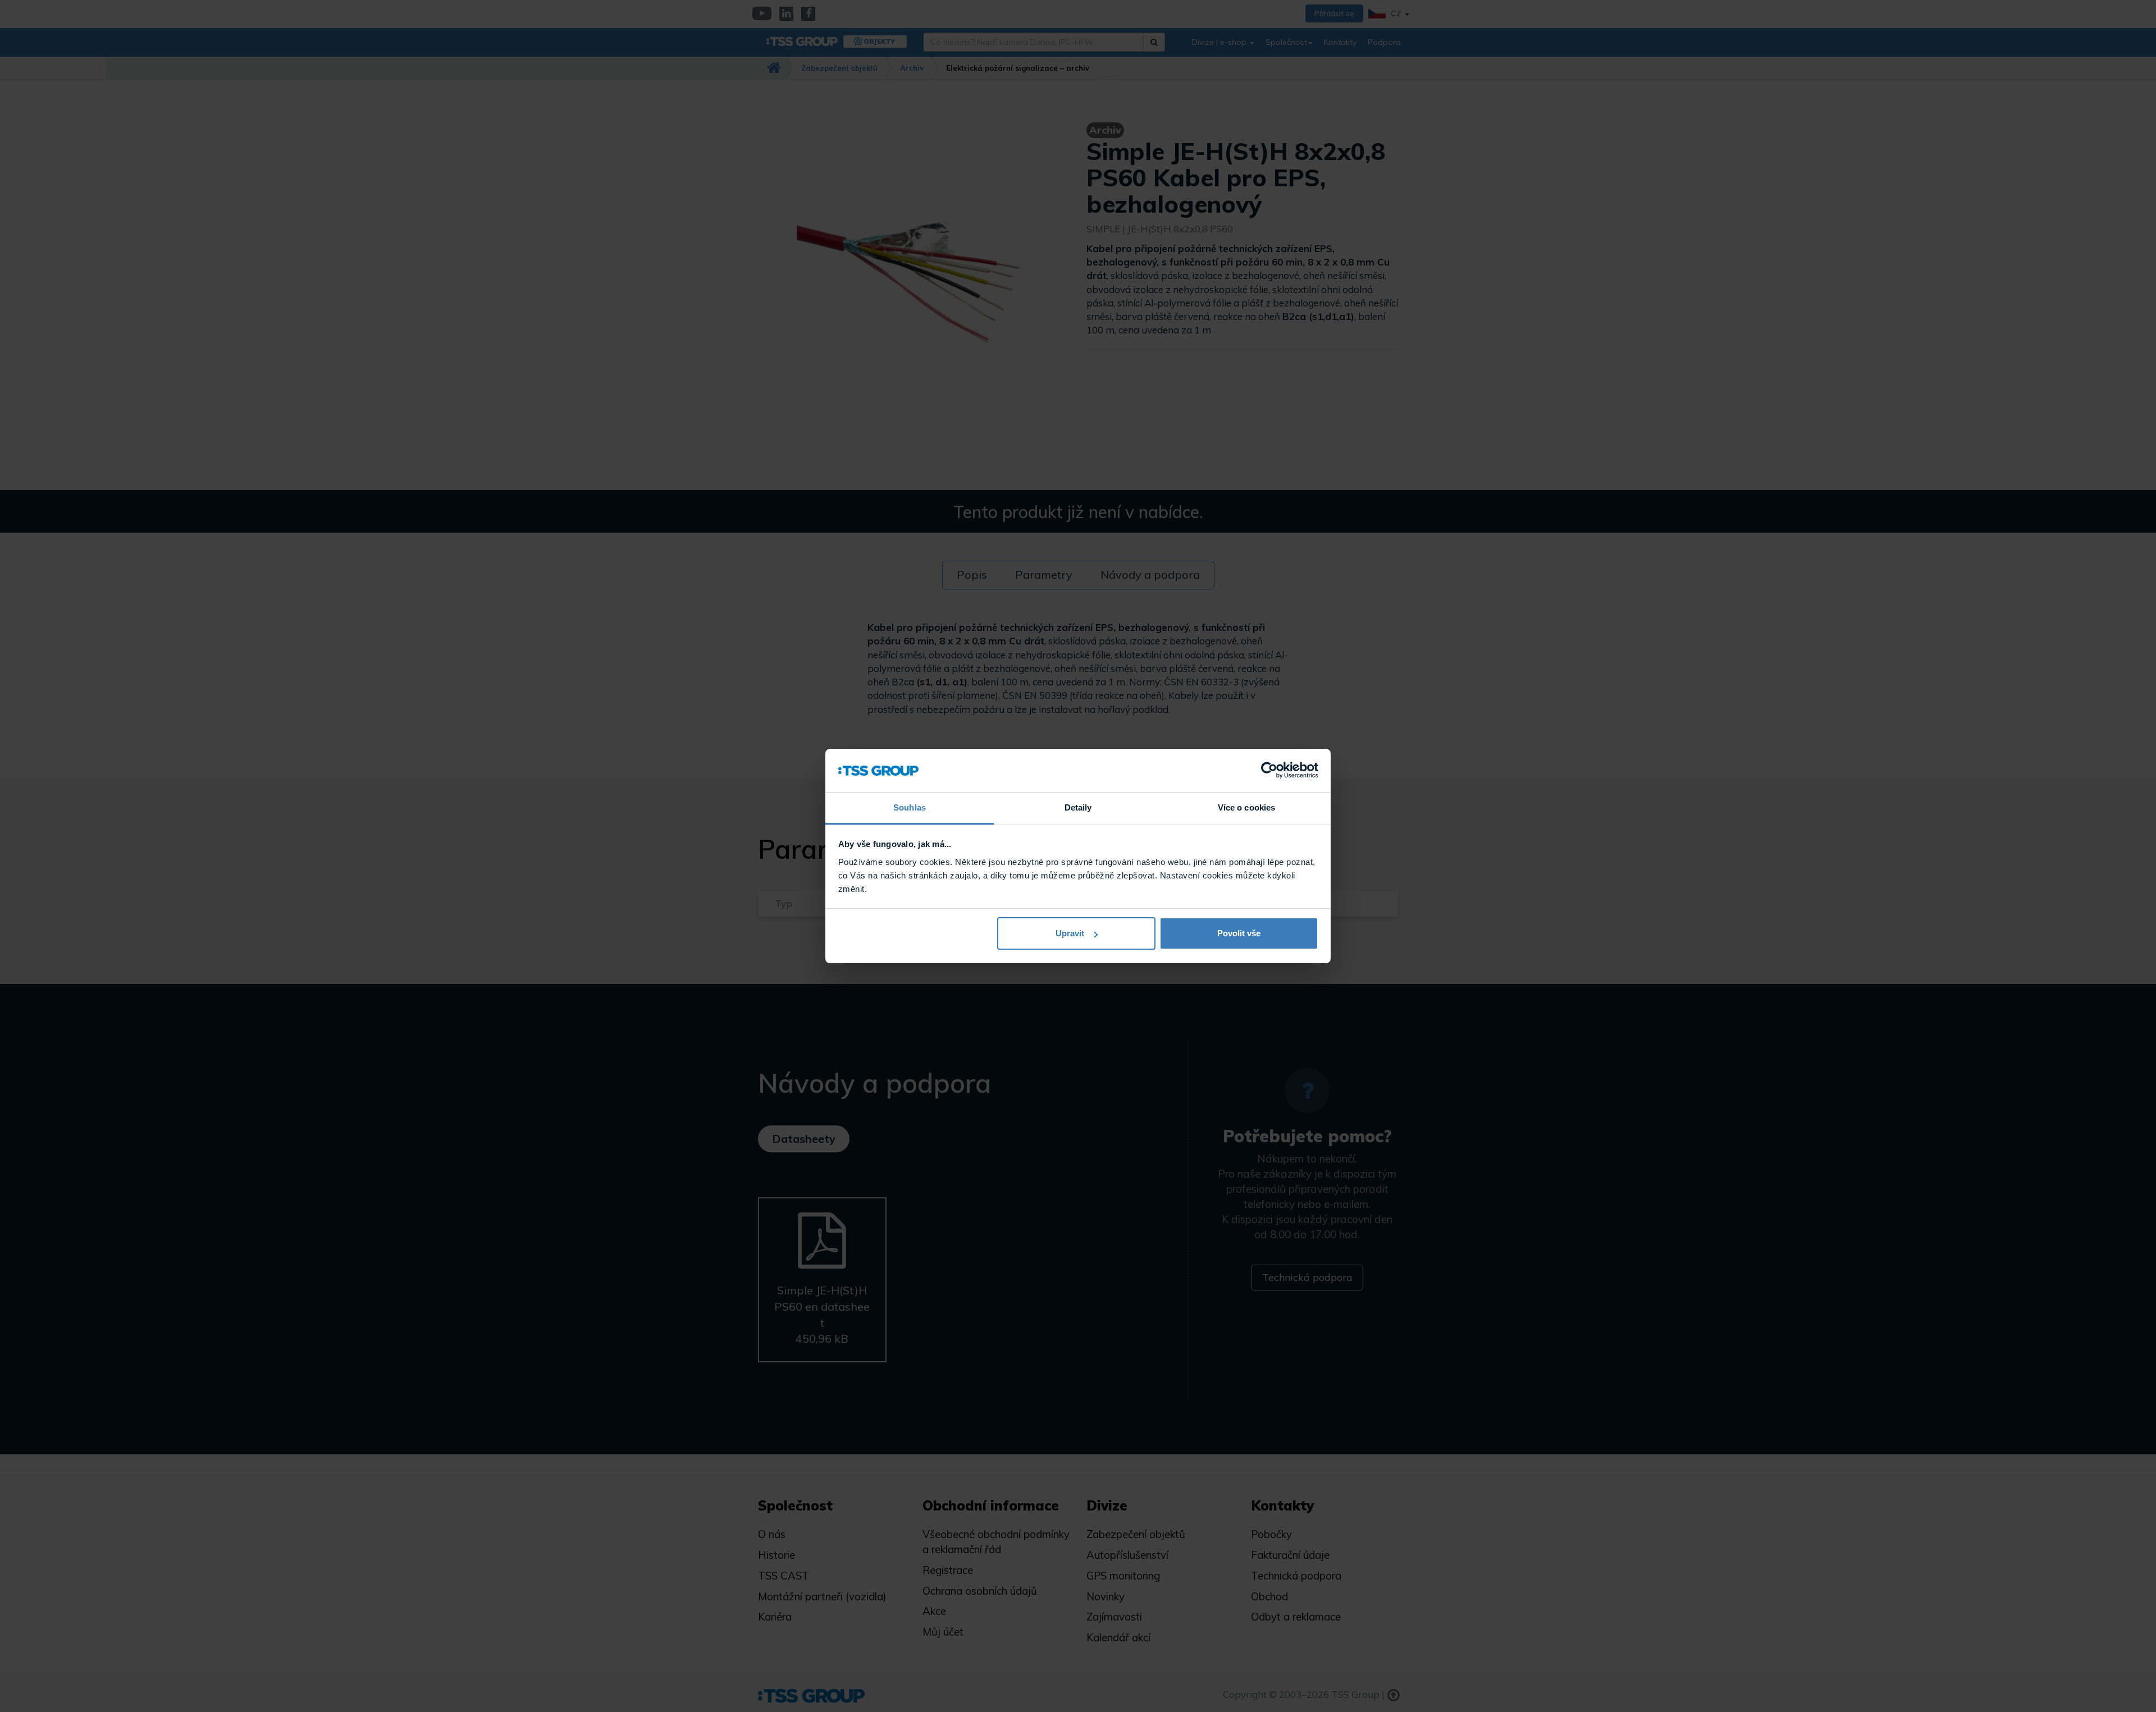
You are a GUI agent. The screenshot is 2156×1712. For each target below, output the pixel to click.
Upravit (1070, 933)
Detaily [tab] (1078, 807)
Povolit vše (1239, 933)
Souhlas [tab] (910, 807)
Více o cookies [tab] (1246, 807)
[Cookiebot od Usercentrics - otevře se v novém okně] (1269, 771)
